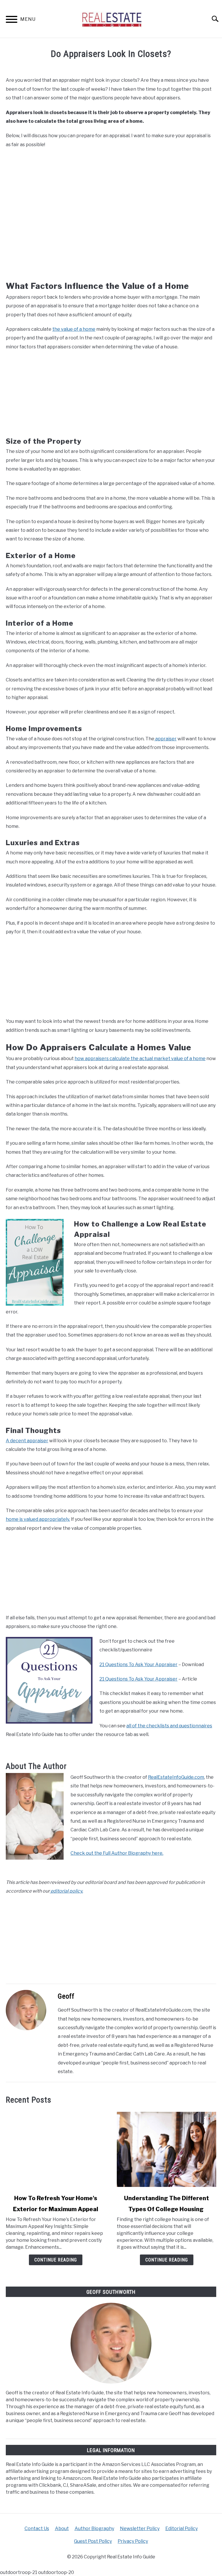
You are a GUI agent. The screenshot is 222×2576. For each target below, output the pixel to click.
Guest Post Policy (93, 2541)
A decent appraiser (27, 1441)
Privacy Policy (133, 2541)
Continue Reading (56, 2260)
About (62, 2528)
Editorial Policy (182, 2528)
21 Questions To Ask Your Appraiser (138, 1665)
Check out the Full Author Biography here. (117, 1853)
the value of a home (74, 329)
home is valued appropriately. (38, 1519)
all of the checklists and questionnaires (169, 1726)
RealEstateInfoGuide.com (176, 1777)
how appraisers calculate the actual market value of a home (140, 1059)
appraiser (165, 739)
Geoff (66, 1996)
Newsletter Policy (140, 2528)
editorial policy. (66, 1891)
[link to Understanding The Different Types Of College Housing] (166, 2149)
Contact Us (37, 2528)
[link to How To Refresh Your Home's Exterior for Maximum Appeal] (55, 2149)
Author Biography (94, 2528)
